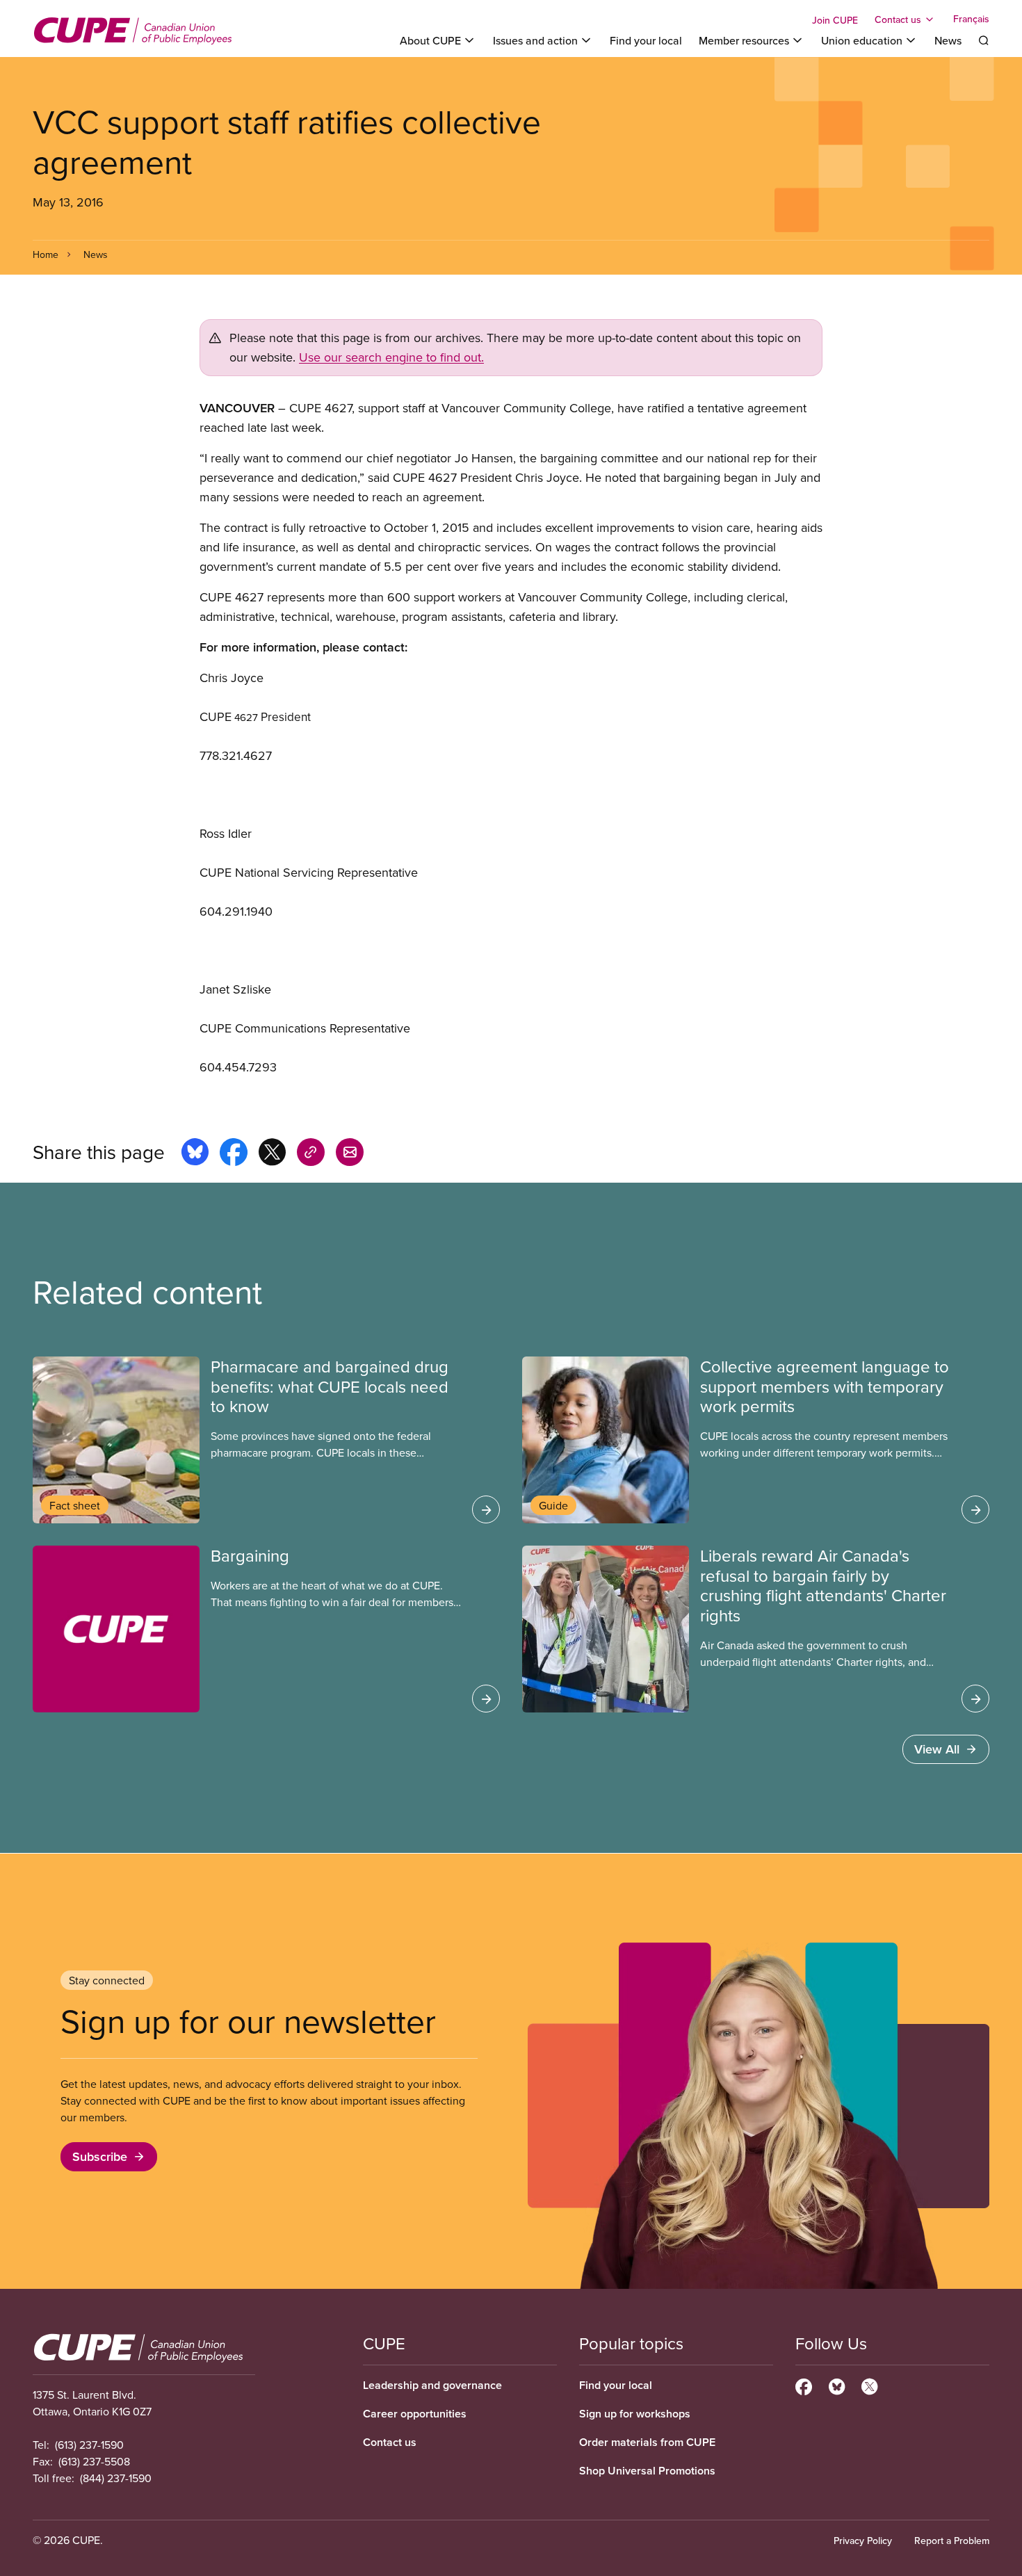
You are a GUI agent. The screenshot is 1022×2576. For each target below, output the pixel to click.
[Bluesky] (837, 2385)
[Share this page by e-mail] (350, 1154)
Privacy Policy (863, 2541)
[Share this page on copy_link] (311, 1154)
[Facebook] (804, 2385)
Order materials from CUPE (647, 2442)
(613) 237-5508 (94, 2461)
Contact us (390, 2442)
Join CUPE (835, 20)
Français (971, 19)
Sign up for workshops (635, 2414)
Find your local (646, 40)
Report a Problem (952, 2541)
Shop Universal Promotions (647, 2471)
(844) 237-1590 (116, 2478)
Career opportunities (415, 2414)
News (948, 40)
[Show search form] (984, 40)
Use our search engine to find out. (391, 357)
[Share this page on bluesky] (195, 1154)
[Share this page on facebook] (234, 1154)
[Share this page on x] (272, 1154)
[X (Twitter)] (869, 2385)
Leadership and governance (432, 2385)
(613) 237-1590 (89, 2445)
